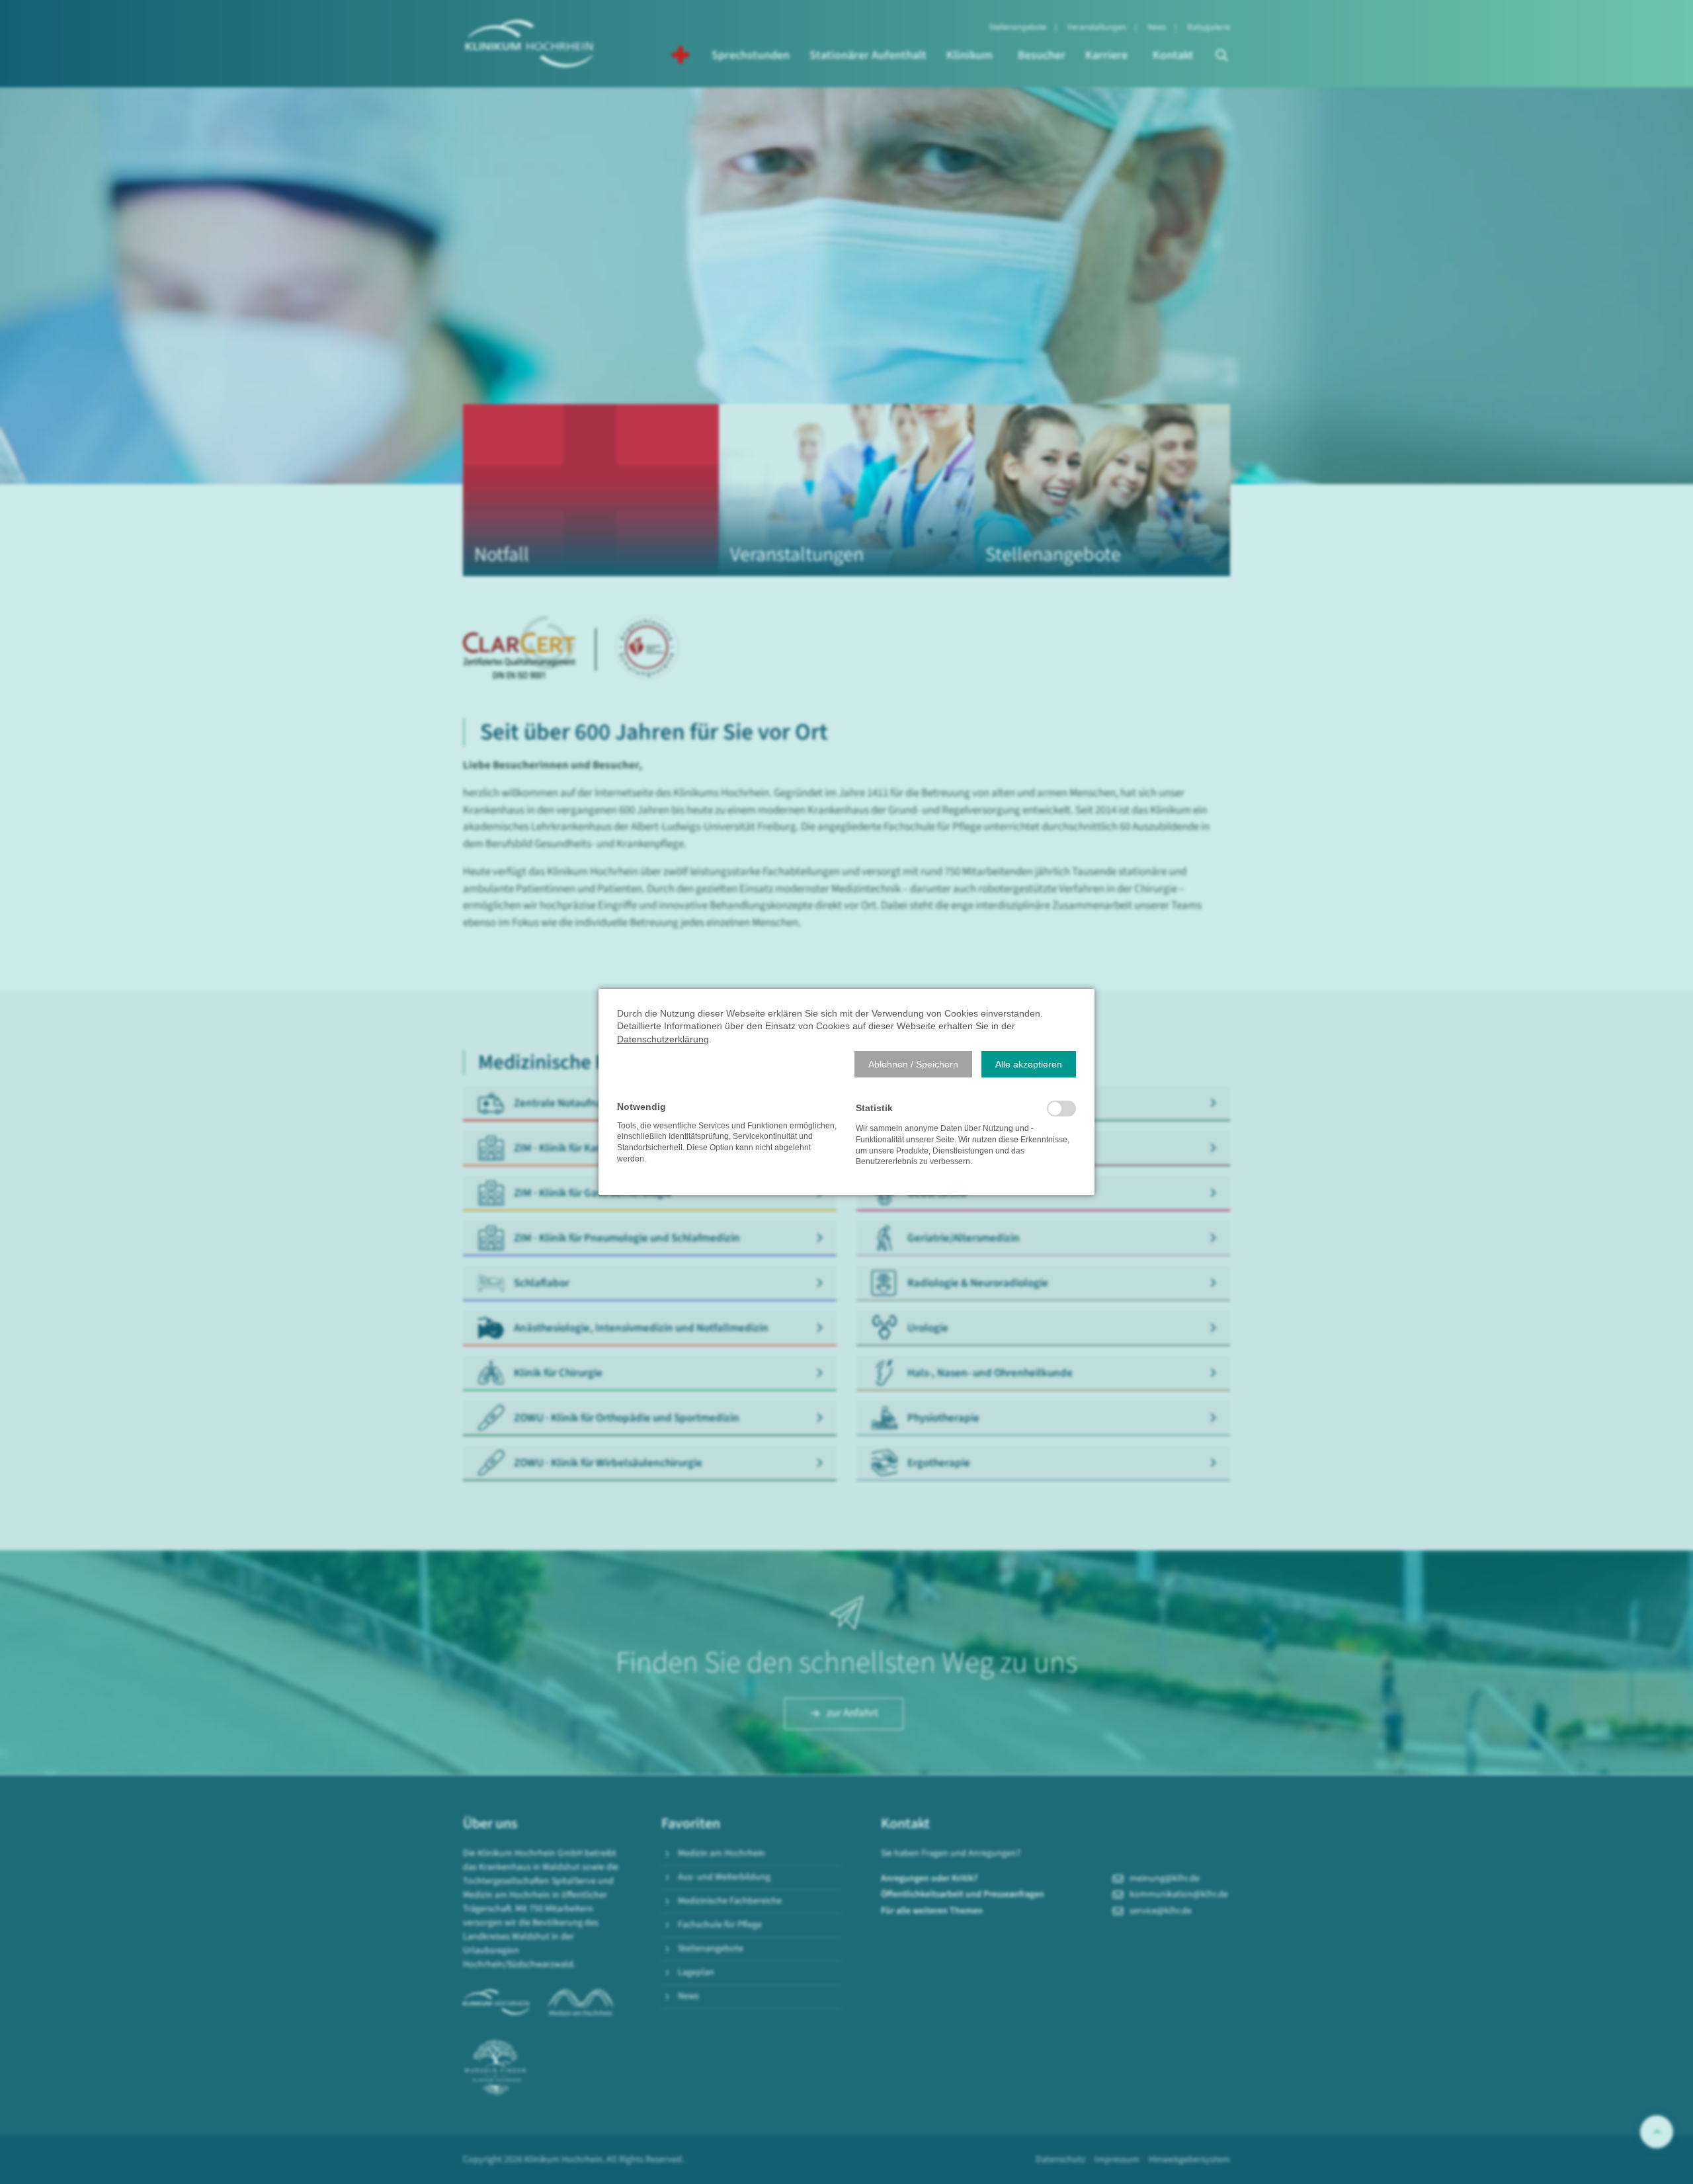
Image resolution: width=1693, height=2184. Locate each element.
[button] (913, 1064)
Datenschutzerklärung (663, 1039)
